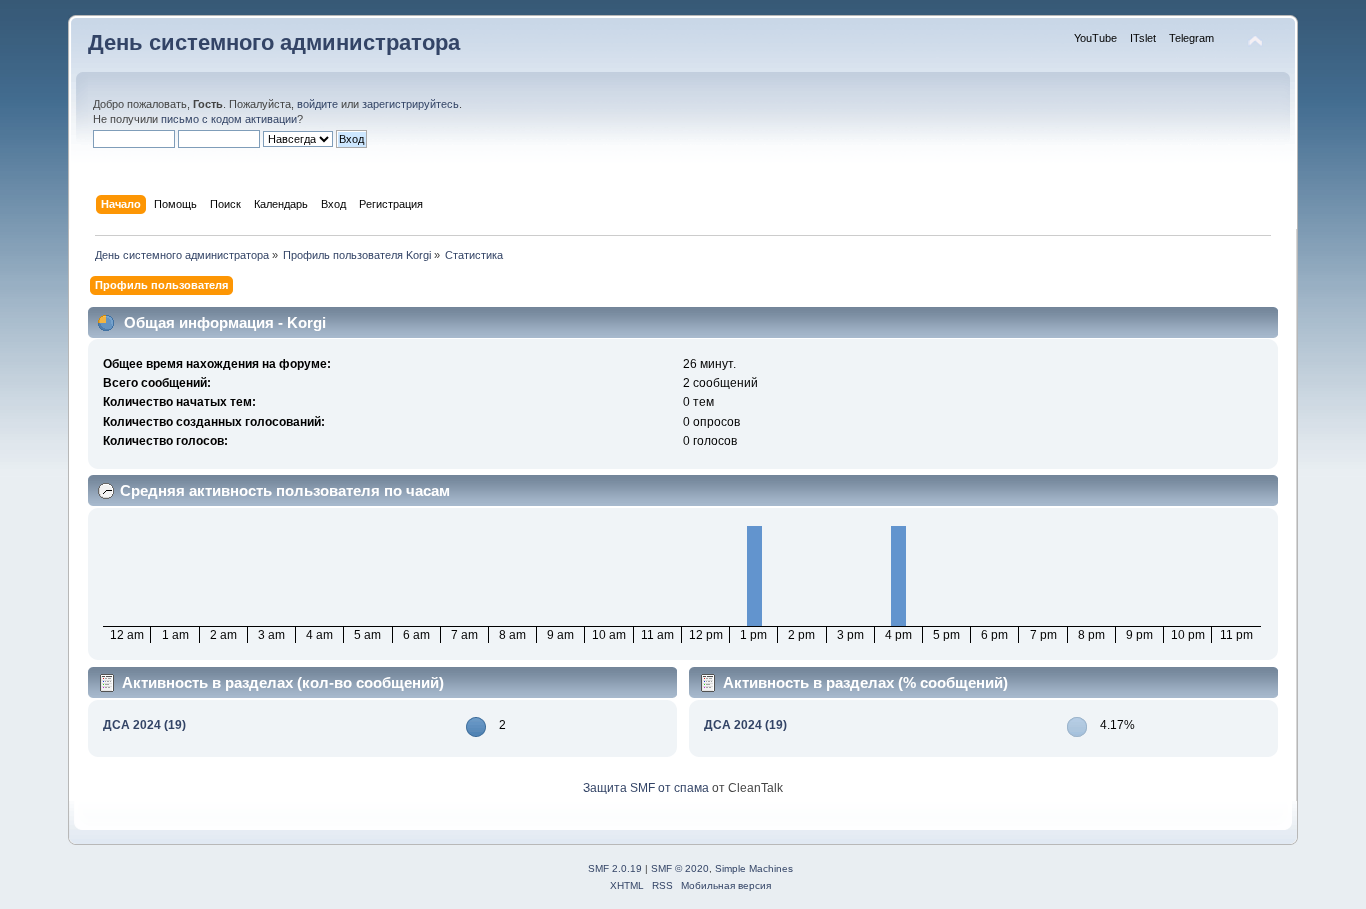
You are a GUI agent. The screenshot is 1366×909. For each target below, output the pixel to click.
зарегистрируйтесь (410, 104)
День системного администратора (274, 42)
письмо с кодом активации (229, 119)
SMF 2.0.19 (615, 868)
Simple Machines (754, 868)
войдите (317, 104)
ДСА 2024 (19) (144, 725)
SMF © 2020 (680, 868)
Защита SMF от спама (646, 788)
